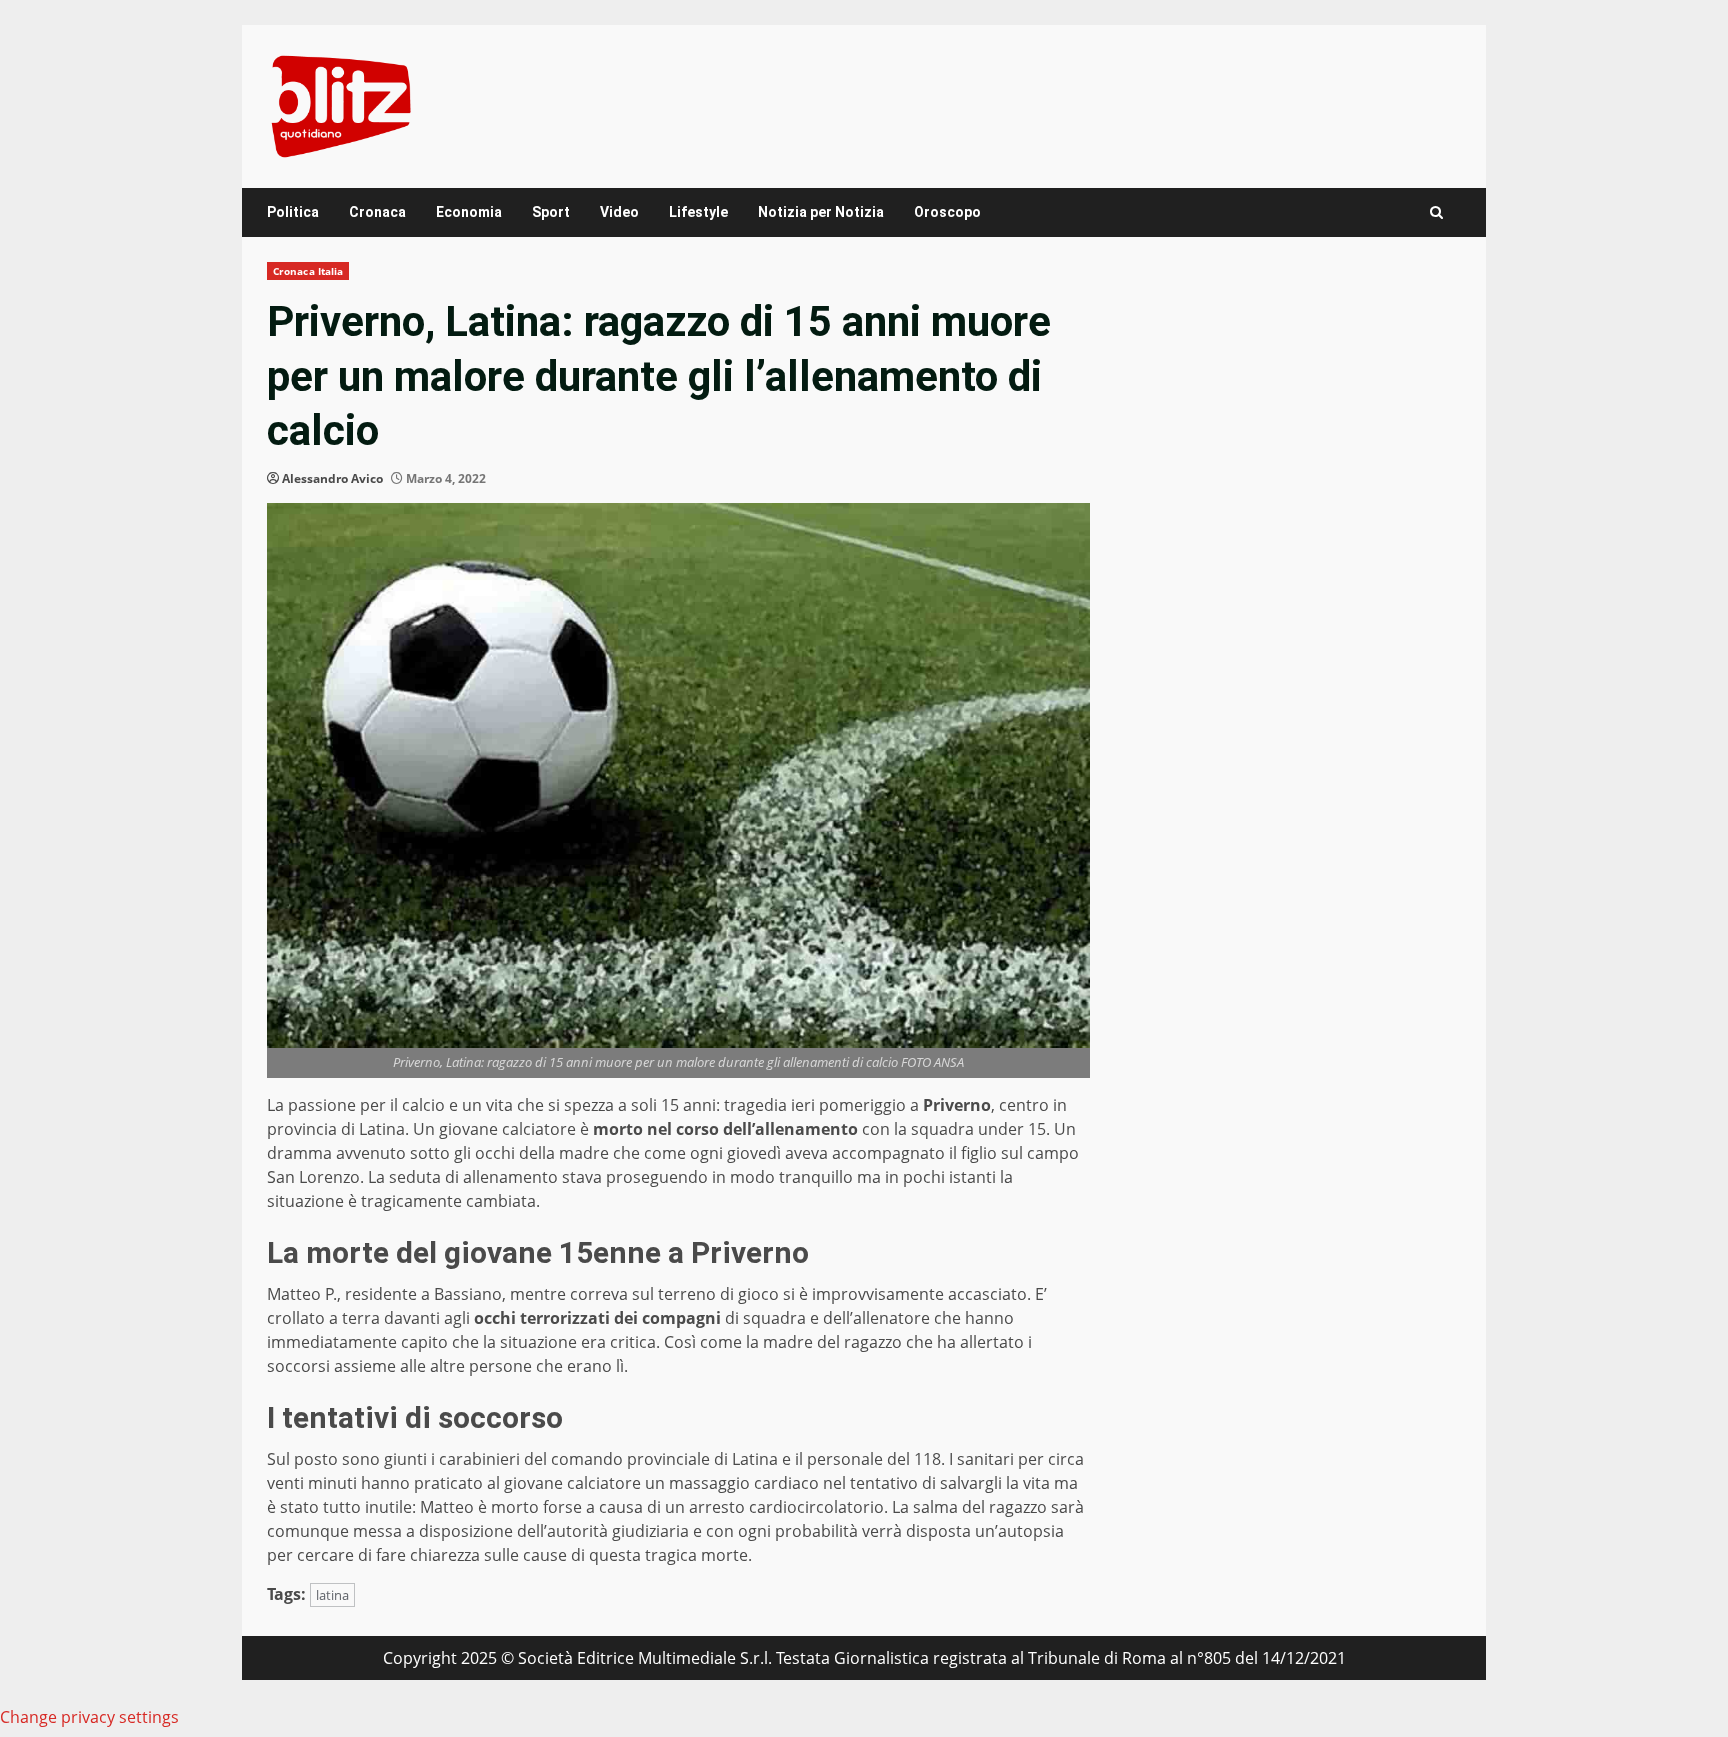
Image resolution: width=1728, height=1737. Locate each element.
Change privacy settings (89, 1717)
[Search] (1436, 212)
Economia (469, 212)
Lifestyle (698, 212)
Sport (551, 212)
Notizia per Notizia (821, 212)
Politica (293, 212)
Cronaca (377, 212)
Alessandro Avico (332, 478)
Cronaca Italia (308, 271)
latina (332, 1595)
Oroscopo (947, 212)
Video (619, 212)
